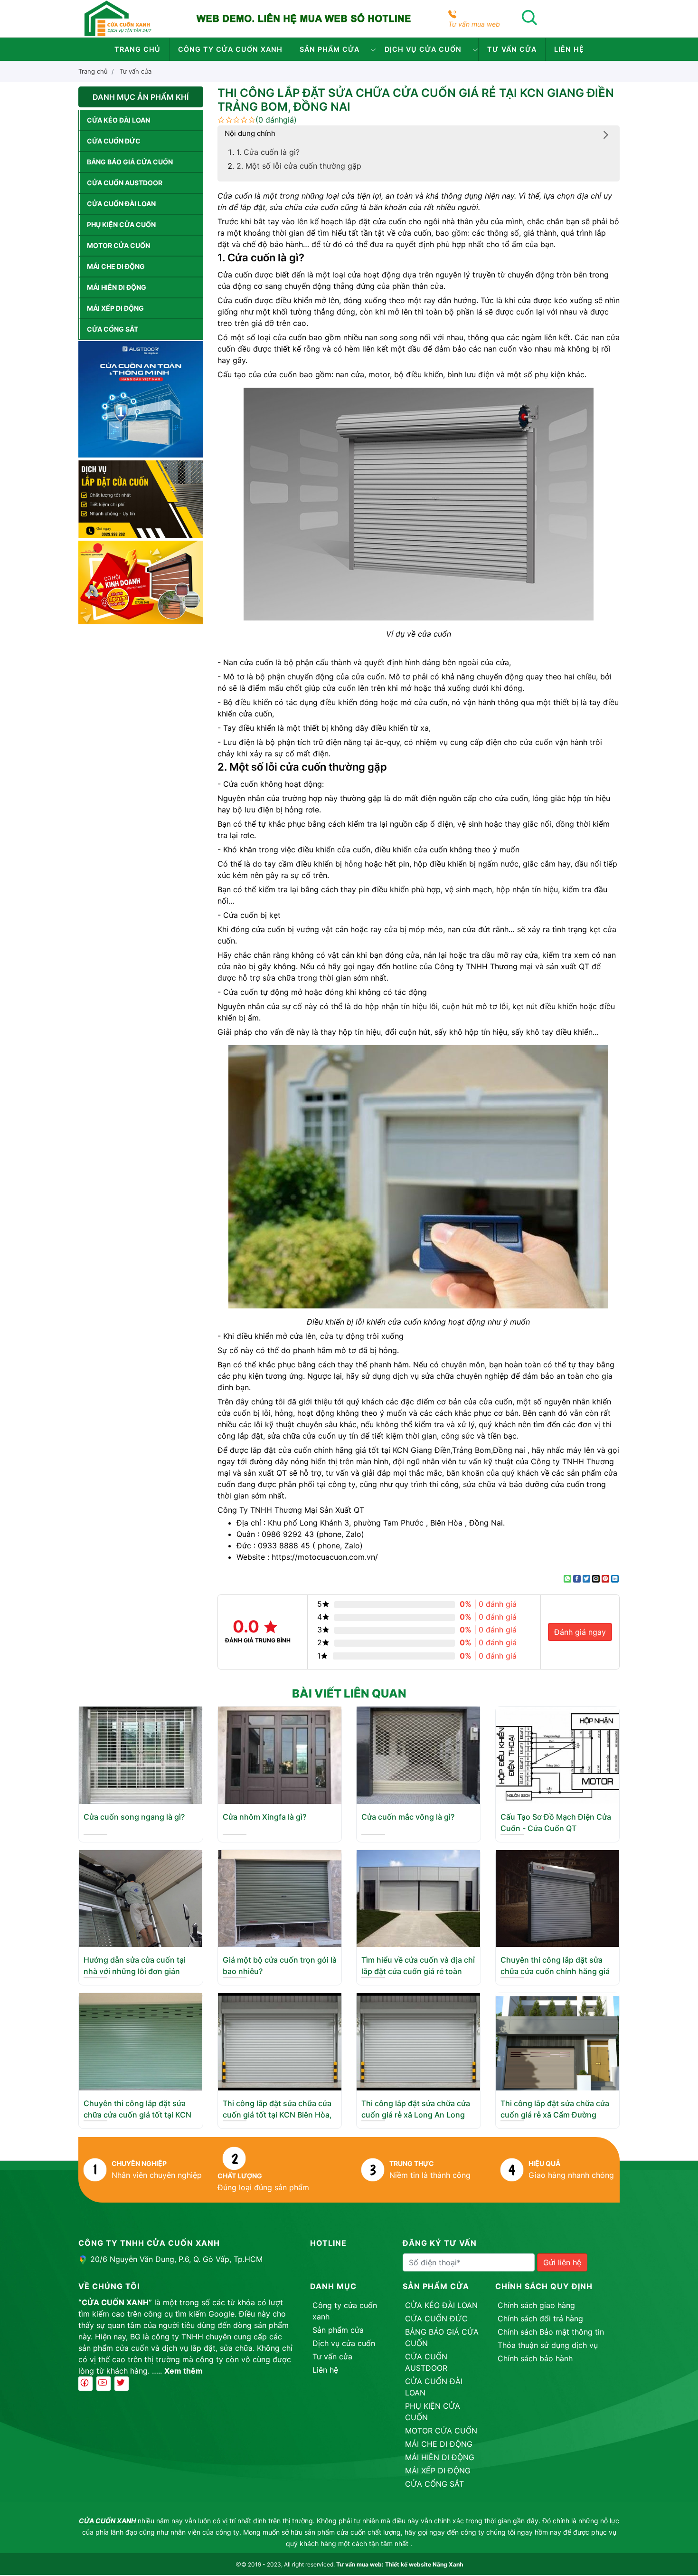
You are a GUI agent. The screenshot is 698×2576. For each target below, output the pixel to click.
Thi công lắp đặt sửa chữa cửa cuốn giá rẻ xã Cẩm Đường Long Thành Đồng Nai (555, 2115)
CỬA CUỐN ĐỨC (114, 141)
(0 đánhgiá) (276, 120)
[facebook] (85, 2384)
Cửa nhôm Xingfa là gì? (264, 1817)
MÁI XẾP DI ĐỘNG (115, 308)
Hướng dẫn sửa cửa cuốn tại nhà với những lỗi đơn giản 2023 (135, 1971)
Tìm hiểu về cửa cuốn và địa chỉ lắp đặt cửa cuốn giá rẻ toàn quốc (418, 1971)
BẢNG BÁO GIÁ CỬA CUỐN (130, 162)
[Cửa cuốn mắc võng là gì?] (418, 1755)
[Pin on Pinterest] (605, 1579)
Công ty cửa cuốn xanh (230, 49)
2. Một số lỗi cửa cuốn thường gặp (299, 166)
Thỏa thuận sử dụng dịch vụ (548, 2345)
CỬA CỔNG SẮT (113, 329)
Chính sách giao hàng (536, 2305)
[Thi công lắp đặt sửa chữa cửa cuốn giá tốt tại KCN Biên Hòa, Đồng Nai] (280, 2041)
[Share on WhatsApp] (567, 1579)
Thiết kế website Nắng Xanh (424, 2564)
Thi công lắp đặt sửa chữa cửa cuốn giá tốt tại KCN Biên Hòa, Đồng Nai (277, 2115)
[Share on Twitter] (586, 1579)
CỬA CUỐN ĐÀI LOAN (121, 204)
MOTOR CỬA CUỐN (118, 245)
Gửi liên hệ (562, 2262)
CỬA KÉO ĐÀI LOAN (118, 120)
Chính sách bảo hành (535, 2358)
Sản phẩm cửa (330, 49)
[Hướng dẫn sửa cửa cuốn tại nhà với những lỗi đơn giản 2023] (141, 1898)
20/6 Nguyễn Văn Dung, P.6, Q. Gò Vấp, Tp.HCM (176, 2259)
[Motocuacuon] (118, 18)
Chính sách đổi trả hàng (540, 2318)
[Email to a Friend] (596, 1579)
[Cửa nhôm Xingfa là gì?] (280, 1755)
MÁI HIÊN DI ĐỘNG (117, 287)
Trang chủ (137, 49)
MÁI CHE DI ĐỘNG (116, 266)
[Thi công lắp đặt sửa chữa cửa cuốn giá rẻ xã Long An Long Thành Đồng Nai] (418, 2041)
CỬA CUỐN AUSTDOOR (125, 183)
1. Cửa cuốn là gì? (268, 152)
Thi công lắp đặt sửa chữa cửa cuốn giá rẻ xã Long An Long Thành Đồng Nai (416, 2115)
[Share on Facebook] (577, 1579)
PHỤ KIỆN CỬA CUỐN (121, 224)
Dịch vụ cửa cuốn (423, 49)
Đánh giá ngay (580, 1632)
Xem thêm (184, 2371)
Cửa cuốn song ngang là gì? (134, 1817)
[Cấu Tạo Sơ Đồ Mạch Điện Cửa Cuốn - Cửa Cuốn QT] (557, 1755)
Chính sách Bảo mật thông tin (551, 2332)
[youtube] (104, 2384)
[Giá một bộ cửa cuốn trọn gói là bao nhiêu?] (280, 1898)
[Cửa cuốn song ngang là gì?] (141, 1755)
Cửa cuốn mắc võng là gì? (408, 1817)
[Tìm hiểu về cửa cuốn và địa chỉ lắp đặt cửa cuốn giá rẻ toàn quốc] (418, 1898)
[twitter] (122, 2384)
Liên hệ (569, 49)
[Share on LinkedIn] (615, 1579)
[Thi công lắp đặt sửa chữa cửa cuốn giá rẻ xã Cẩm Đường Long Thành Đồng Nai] (557, 2041)
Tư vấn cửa (512, 49)
